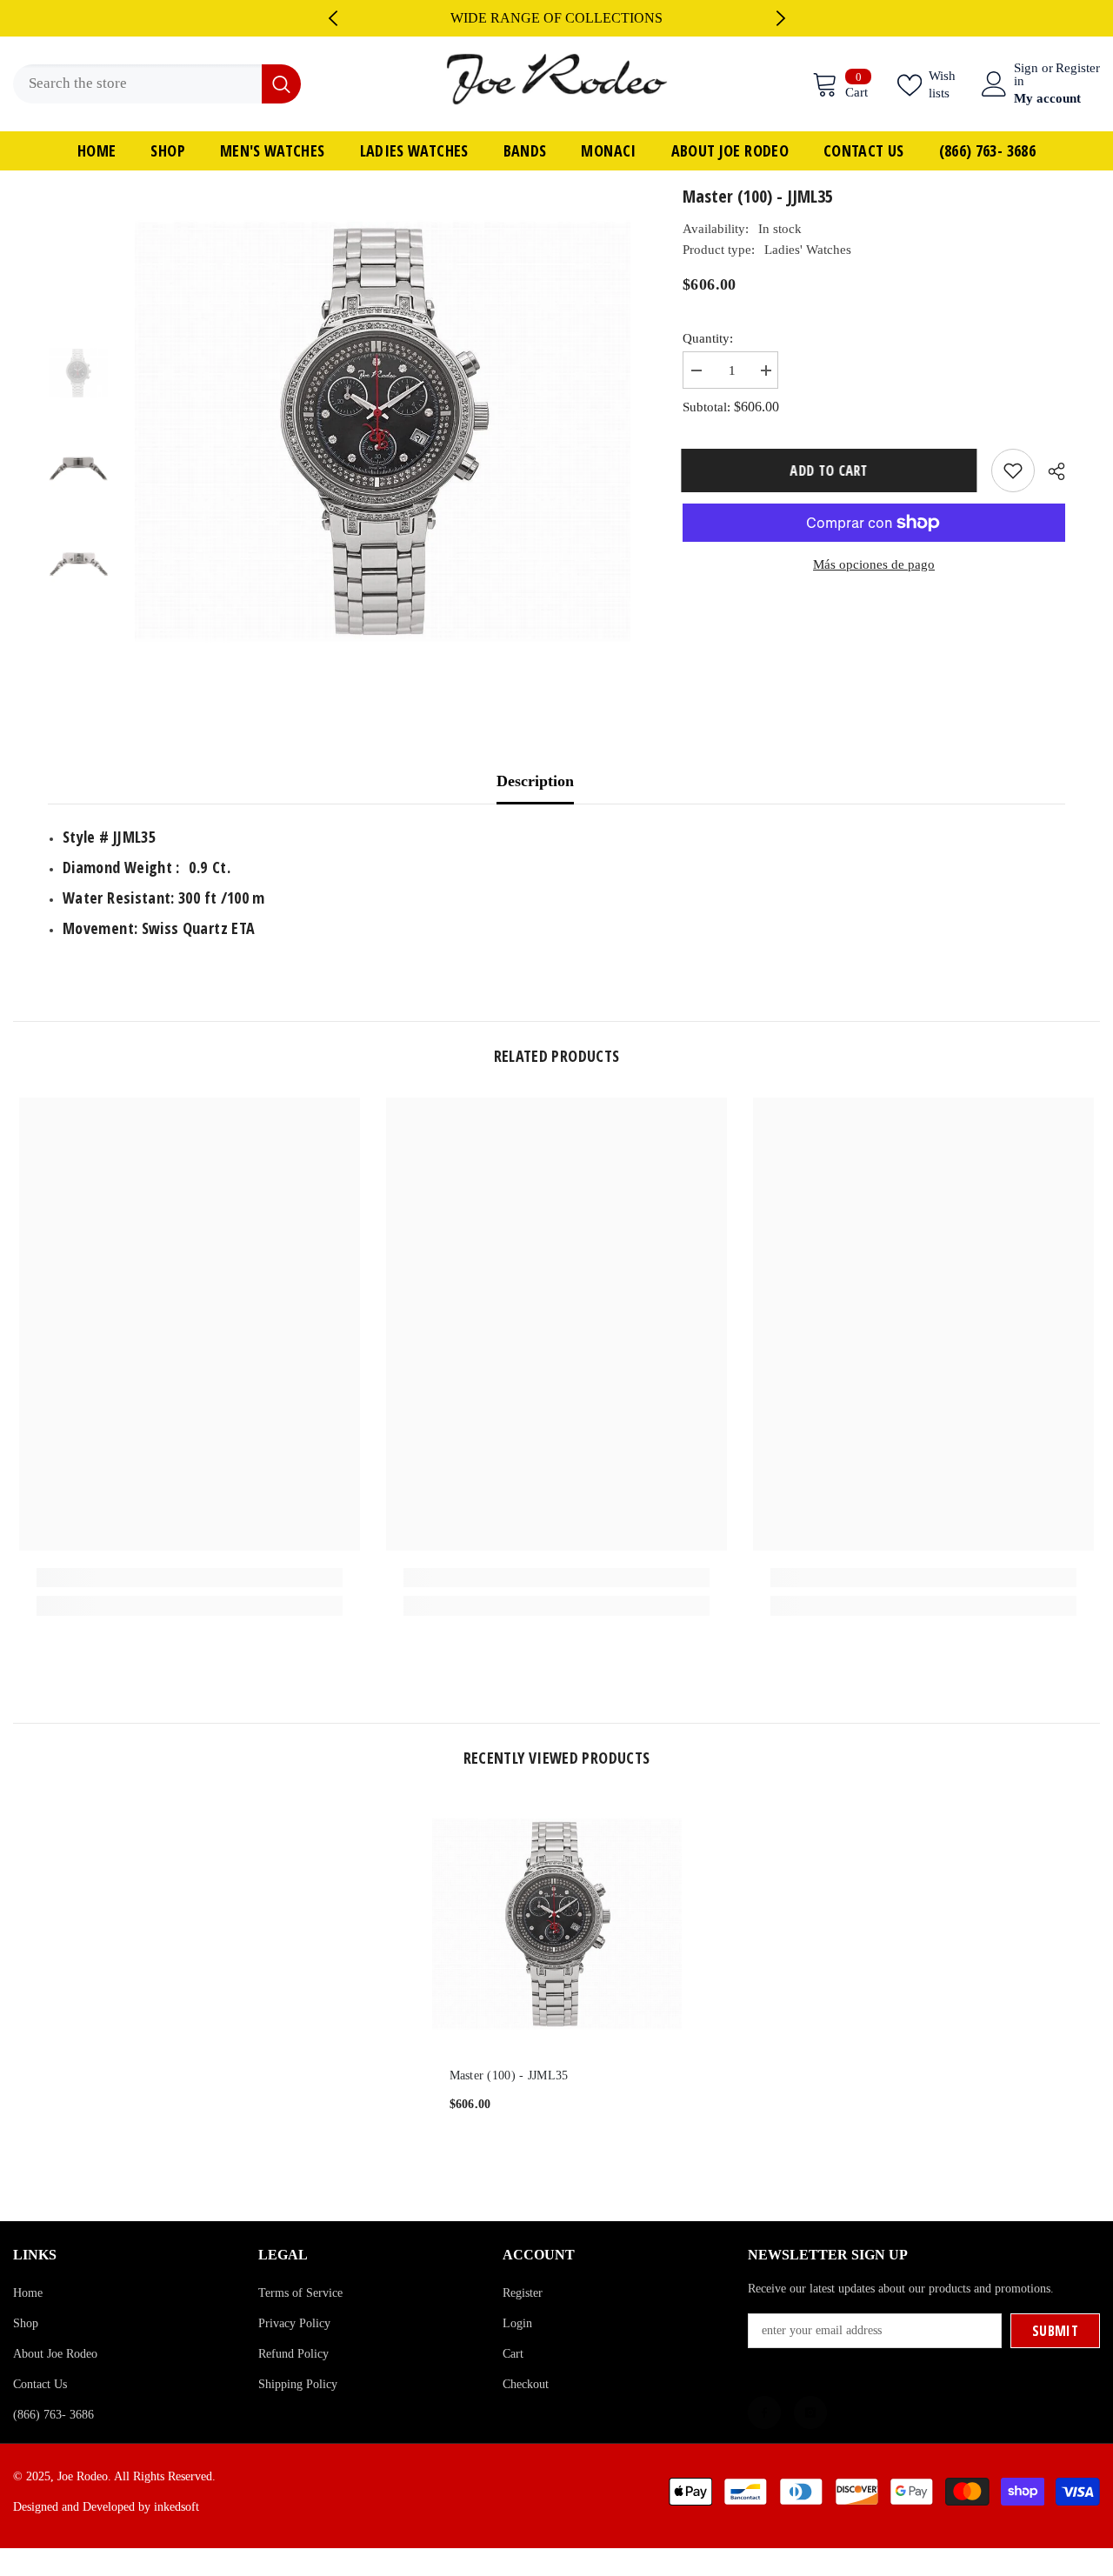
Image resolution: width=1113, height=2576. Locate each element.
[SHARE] (1050, 471)
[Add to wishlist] (1013, 470)
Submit (1055, 2331)
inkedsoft (177, 2507)
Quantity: (708, 338)
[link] (190, 1578)
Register (1078, 68)
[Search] (157, 84)
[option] (557, 18)
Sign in (1026, 75)
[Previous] (333, 18)
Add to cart (830, 470)
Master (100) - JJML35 (509, 2075)
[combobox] (137, 84)
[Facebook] (764, 2412)
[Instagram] (810, 2412)
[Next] (781, 18)
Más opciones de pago (874, 564)
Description (535, 781)
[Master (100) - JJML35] (557, 1924)
